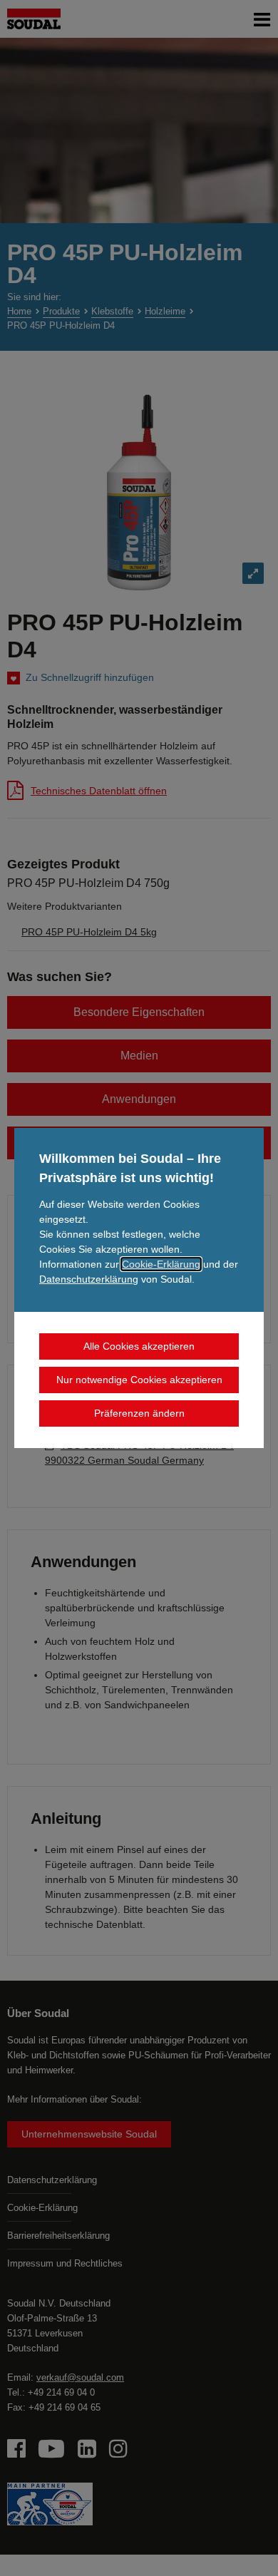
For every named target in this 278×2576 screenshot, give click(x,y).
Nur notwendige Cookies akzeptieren (139, 1380)
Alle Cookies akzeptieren (139, 1346)
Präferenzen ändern (139, 1413)
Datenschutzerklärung (89, 1279)
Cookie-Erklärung (161, 1264)
